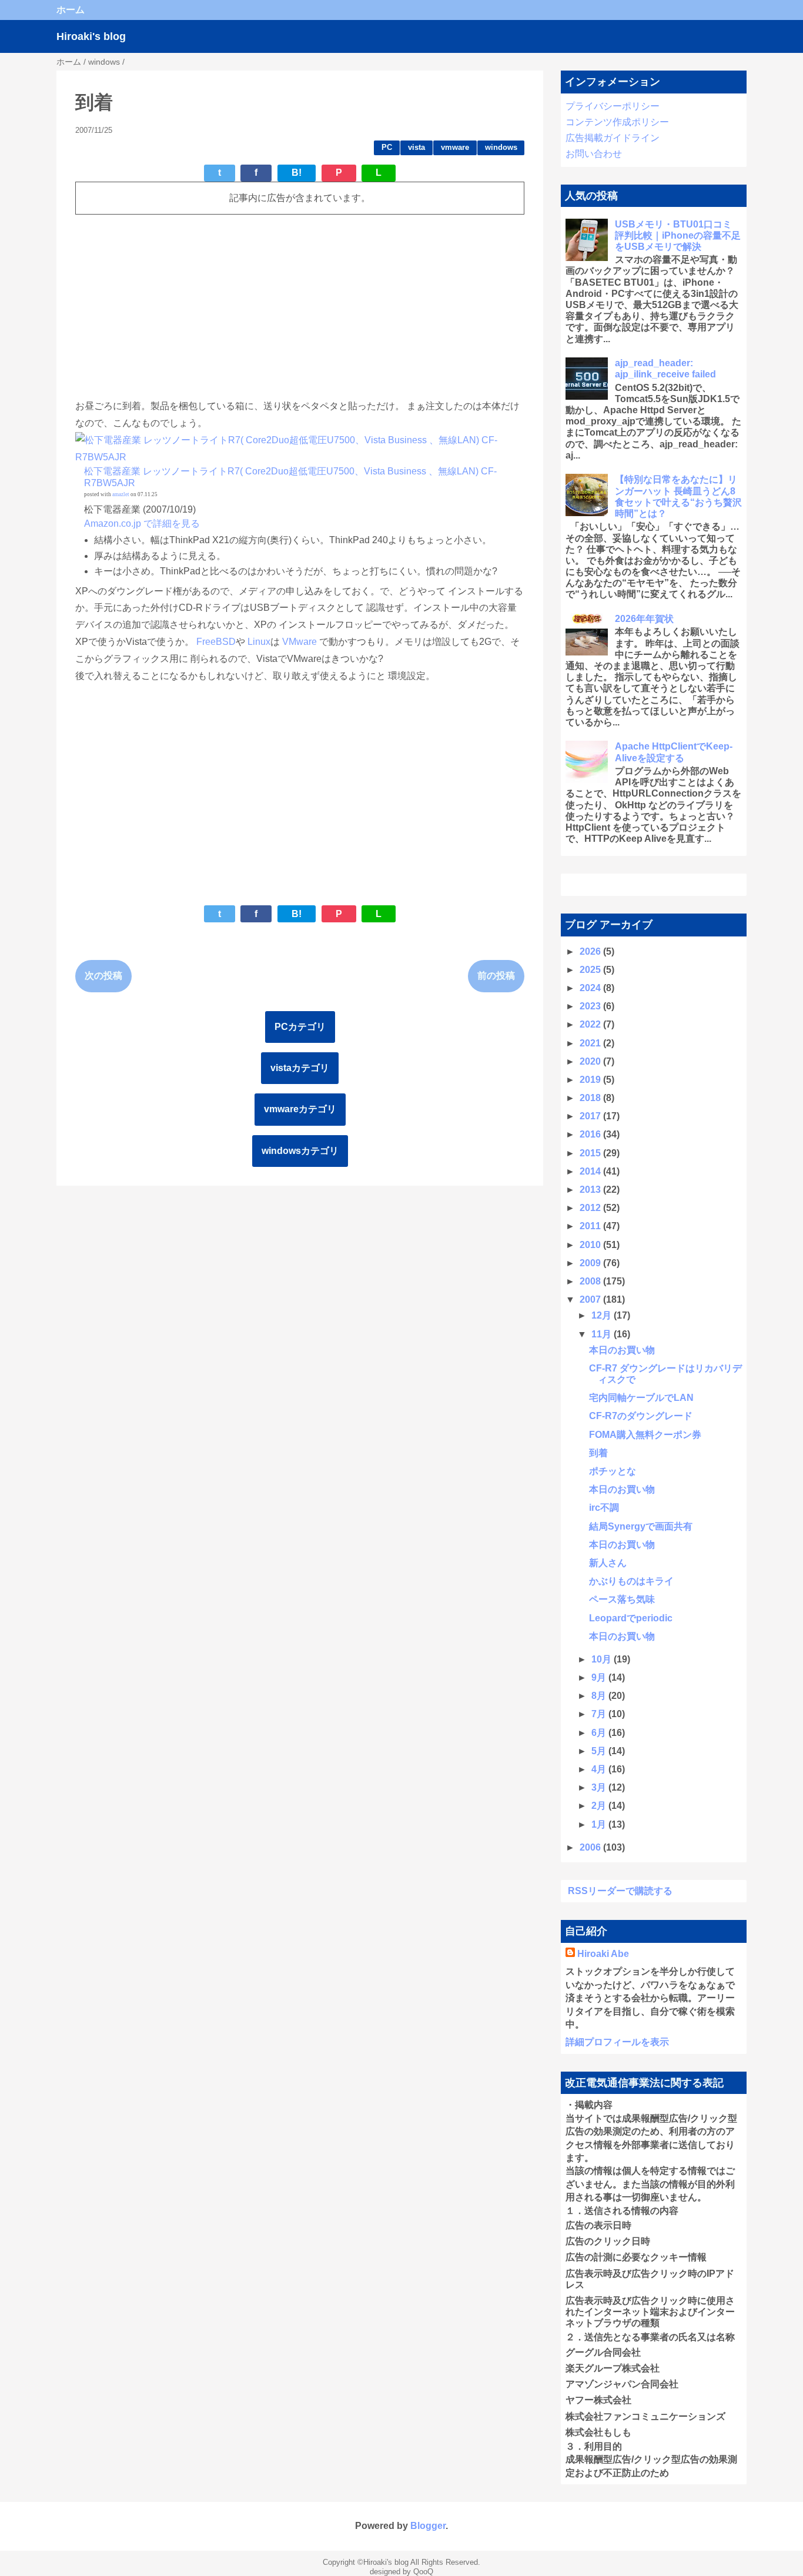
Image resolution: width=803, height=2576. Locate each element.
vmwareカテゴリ (300, 1109)
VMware (300, 642)
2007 (591, 1299)
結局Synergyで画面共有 (641, 1526)
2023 (591, 1006)
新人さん (608, 1563)
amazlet (121, 494)
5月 (600, 1751)
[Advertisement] (300, 306)
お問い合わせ (594, 154)
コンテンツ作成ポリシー (617, 122)
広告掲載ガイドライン (613, 138)
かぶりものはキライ (631, 1581)
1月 (600, 1824)
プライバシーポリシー (613, 106)
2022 (591, 1024)
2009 (591, 1263)
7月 (600, 1714)
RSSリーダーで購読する (620, 1891)
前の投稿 (496, 976)
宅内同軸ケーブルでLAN (641, 1398)
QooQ (423, 2572)
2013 (591, 1190)
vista (416, 147)
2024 (591, 988)
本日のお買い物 (622, 1350)
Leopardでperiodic (631, 1618)
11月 (603, 1334)
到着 (598, 1453)
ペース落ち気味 (622, 1599)
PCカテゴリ (300, 1027)
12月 (603, 1315)
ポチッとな (613, 1471)
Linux (259, 642)
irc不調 (604, 1508)
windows (501, 147)
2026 (591, 951)
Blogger (428, 2526)
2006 (591, 1847)
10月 (603, 1659)
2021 (591, 1043)
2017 (591, 1116)
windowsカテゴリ (300, 1151)
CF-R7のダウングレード (641, 1416)
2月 (600, 1806)
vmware (455, 147)
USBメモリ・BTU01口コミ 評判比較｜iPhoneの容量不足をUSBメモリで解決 (678, 235)
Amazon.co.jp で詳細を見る (142, 523)
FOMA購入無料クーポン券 (645, 1435)
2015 (591, 1153)
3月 (600, 1787)
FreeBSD (216, 642)
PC (387, 147)
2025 (591, 970)
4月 (600, 1769)
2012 (591, 1208)
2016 (591, 1134)
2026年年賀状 (644, 619)
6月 (600, 1733)
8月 (600, 1696)
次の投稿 (103, 976)
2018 (591, 1098)
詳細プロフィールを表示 (617, 2042)
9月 (600, 1677)
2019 (591, 1080)
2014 (591, 1171)
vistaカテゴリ (300, 1068)
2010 (591, 1245)
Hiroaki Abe (603, 1954)
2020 (591, 1061)
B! (297, 173)
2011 (591, 1226)
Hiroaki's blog (91, 36)
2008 (591, 1281)
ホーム (71, 10)
